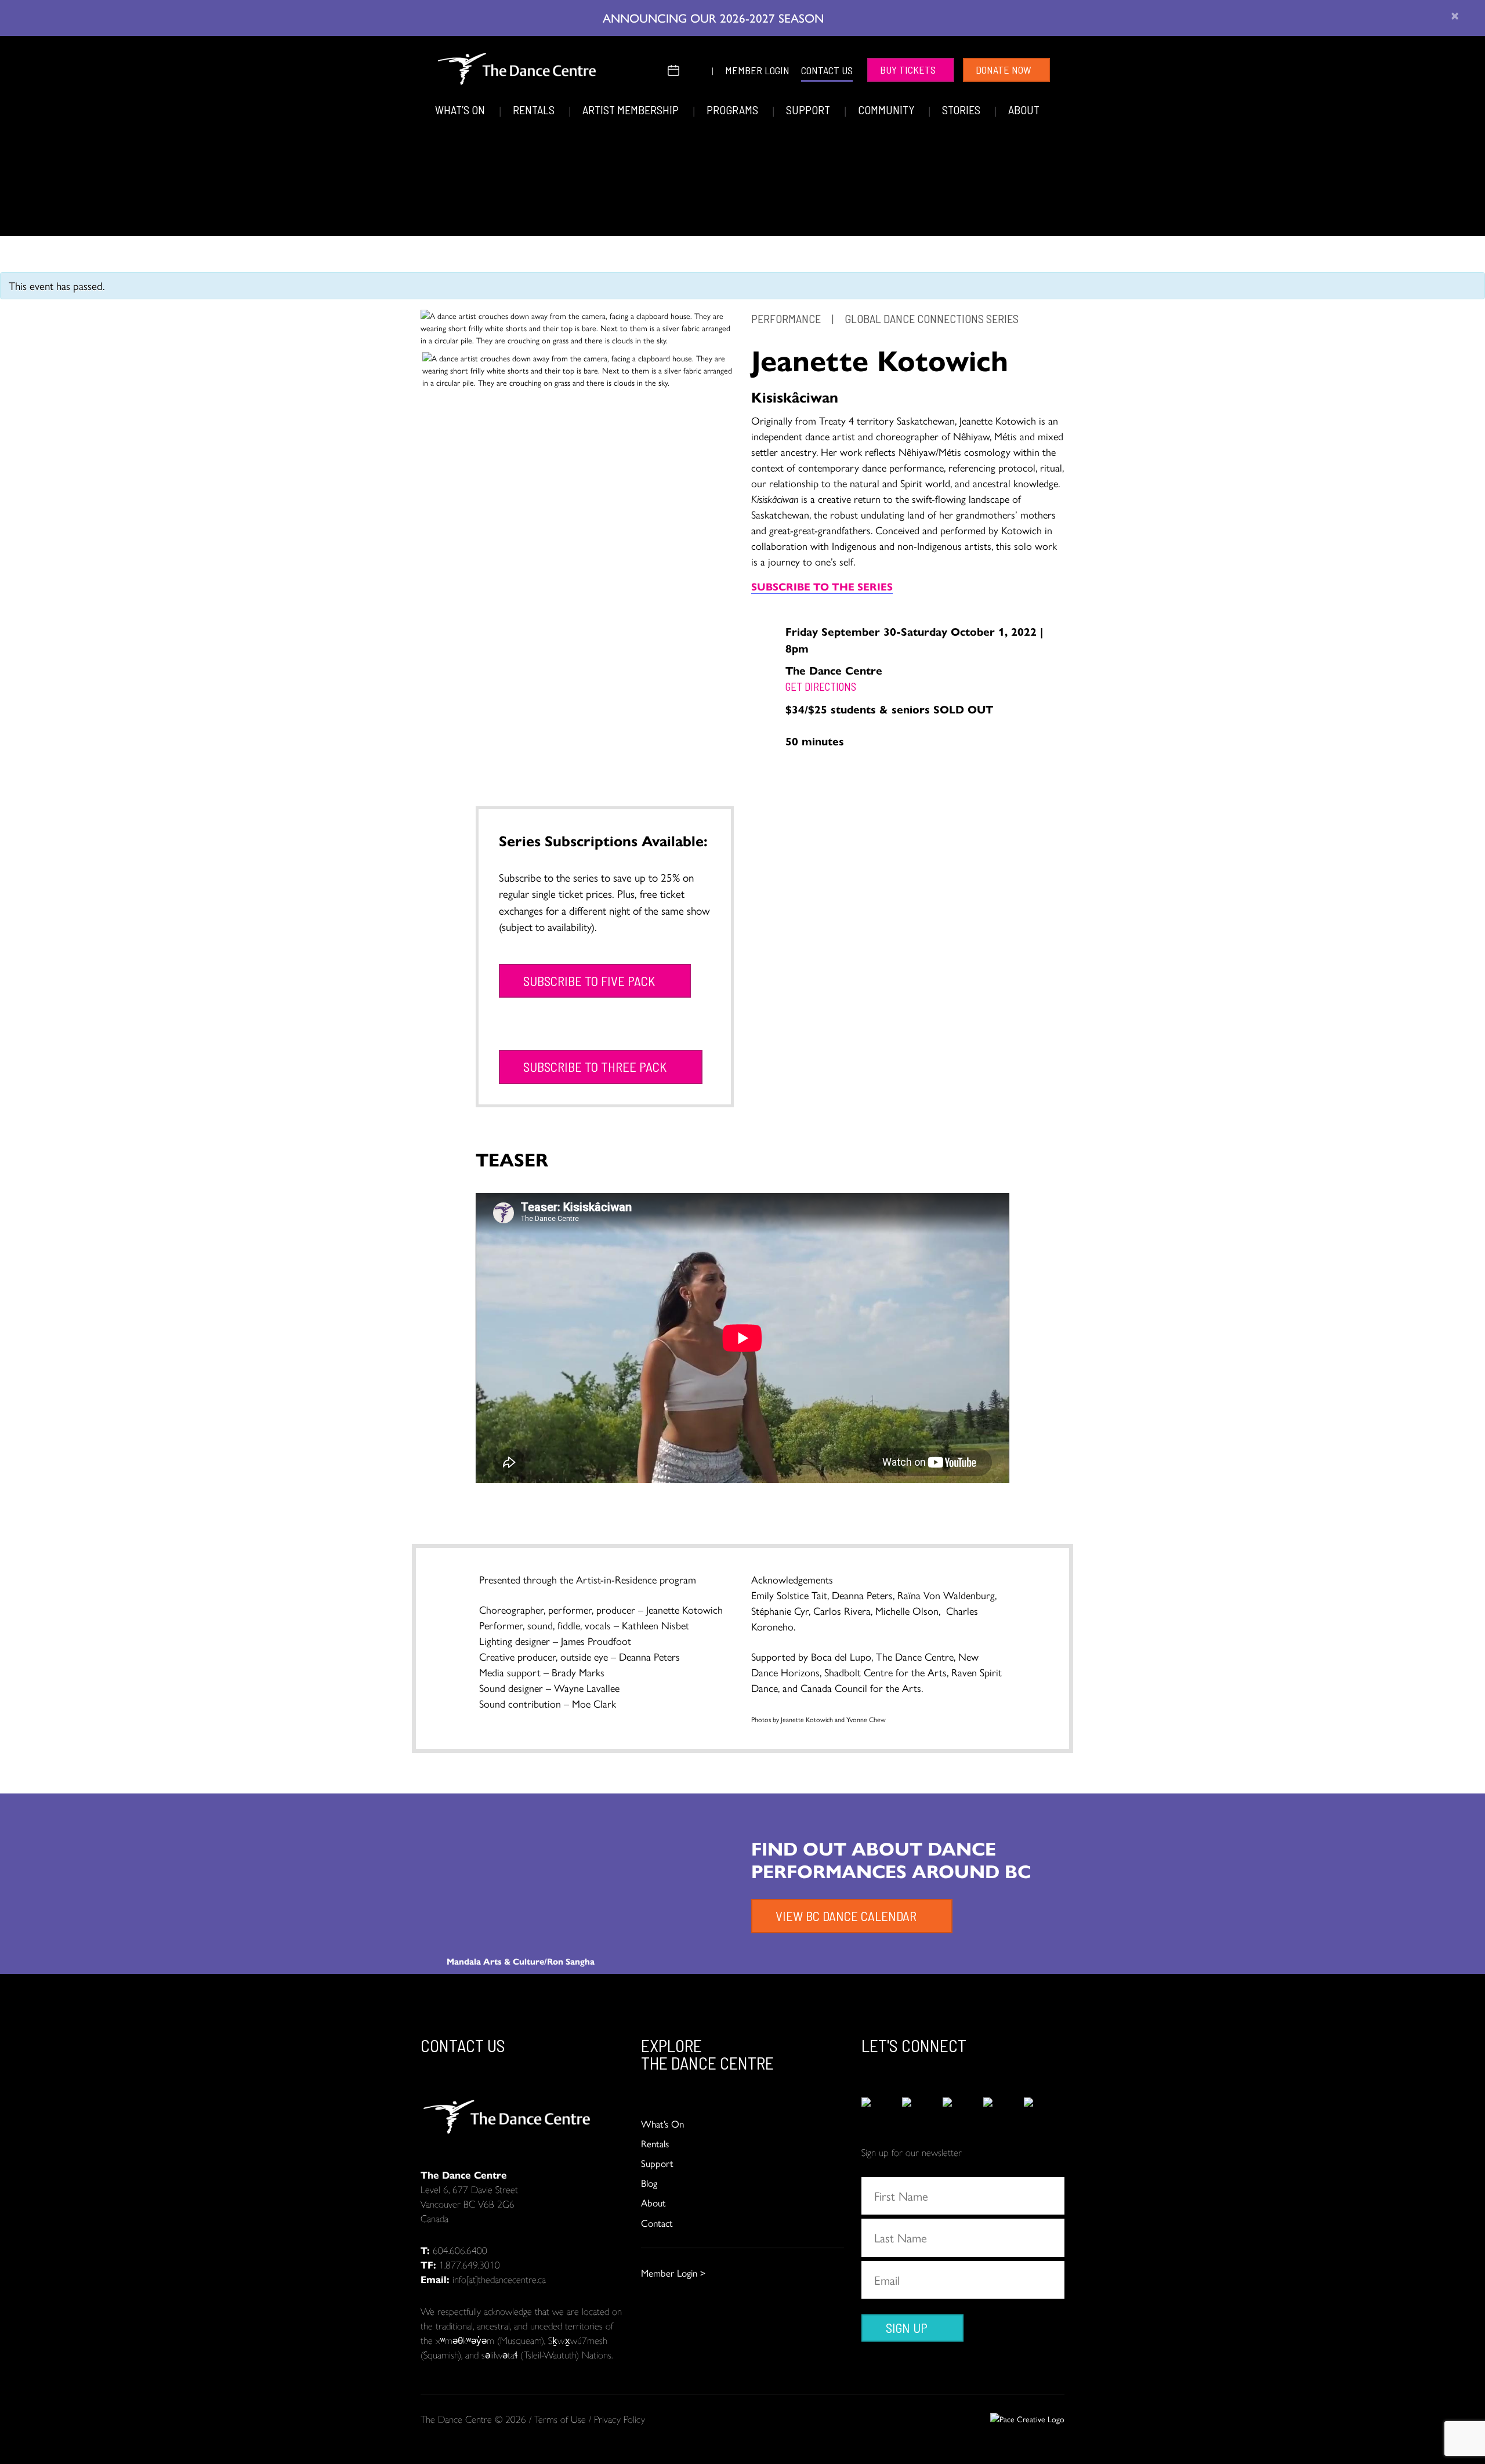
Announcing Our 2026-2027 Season (715, 17)
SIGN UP (907, 2328)
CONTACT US (827, 70)
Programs (734, 110)
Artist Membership (632, 110)
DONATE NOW (1004, 70)
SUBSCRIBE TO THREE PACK (595, 1067)
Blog (649, 2183)
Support (809, 110)
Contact (657, 2223)
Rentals (535, 110)
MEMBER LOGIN (757, 70)
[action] (882, 2110)
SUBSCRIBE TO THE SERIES (822, 586)
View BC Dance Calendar (846, 1916)
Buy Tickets (908, 70)
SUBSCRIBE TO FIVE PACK (589, 981)
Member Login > (673, 2273)
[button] (651, 69)
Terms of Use (560, 2419)
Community (887, 110)
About (1024, 110)
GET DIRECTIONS (821, 686)
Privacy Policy (620, 2419)
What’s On (461, 110)
